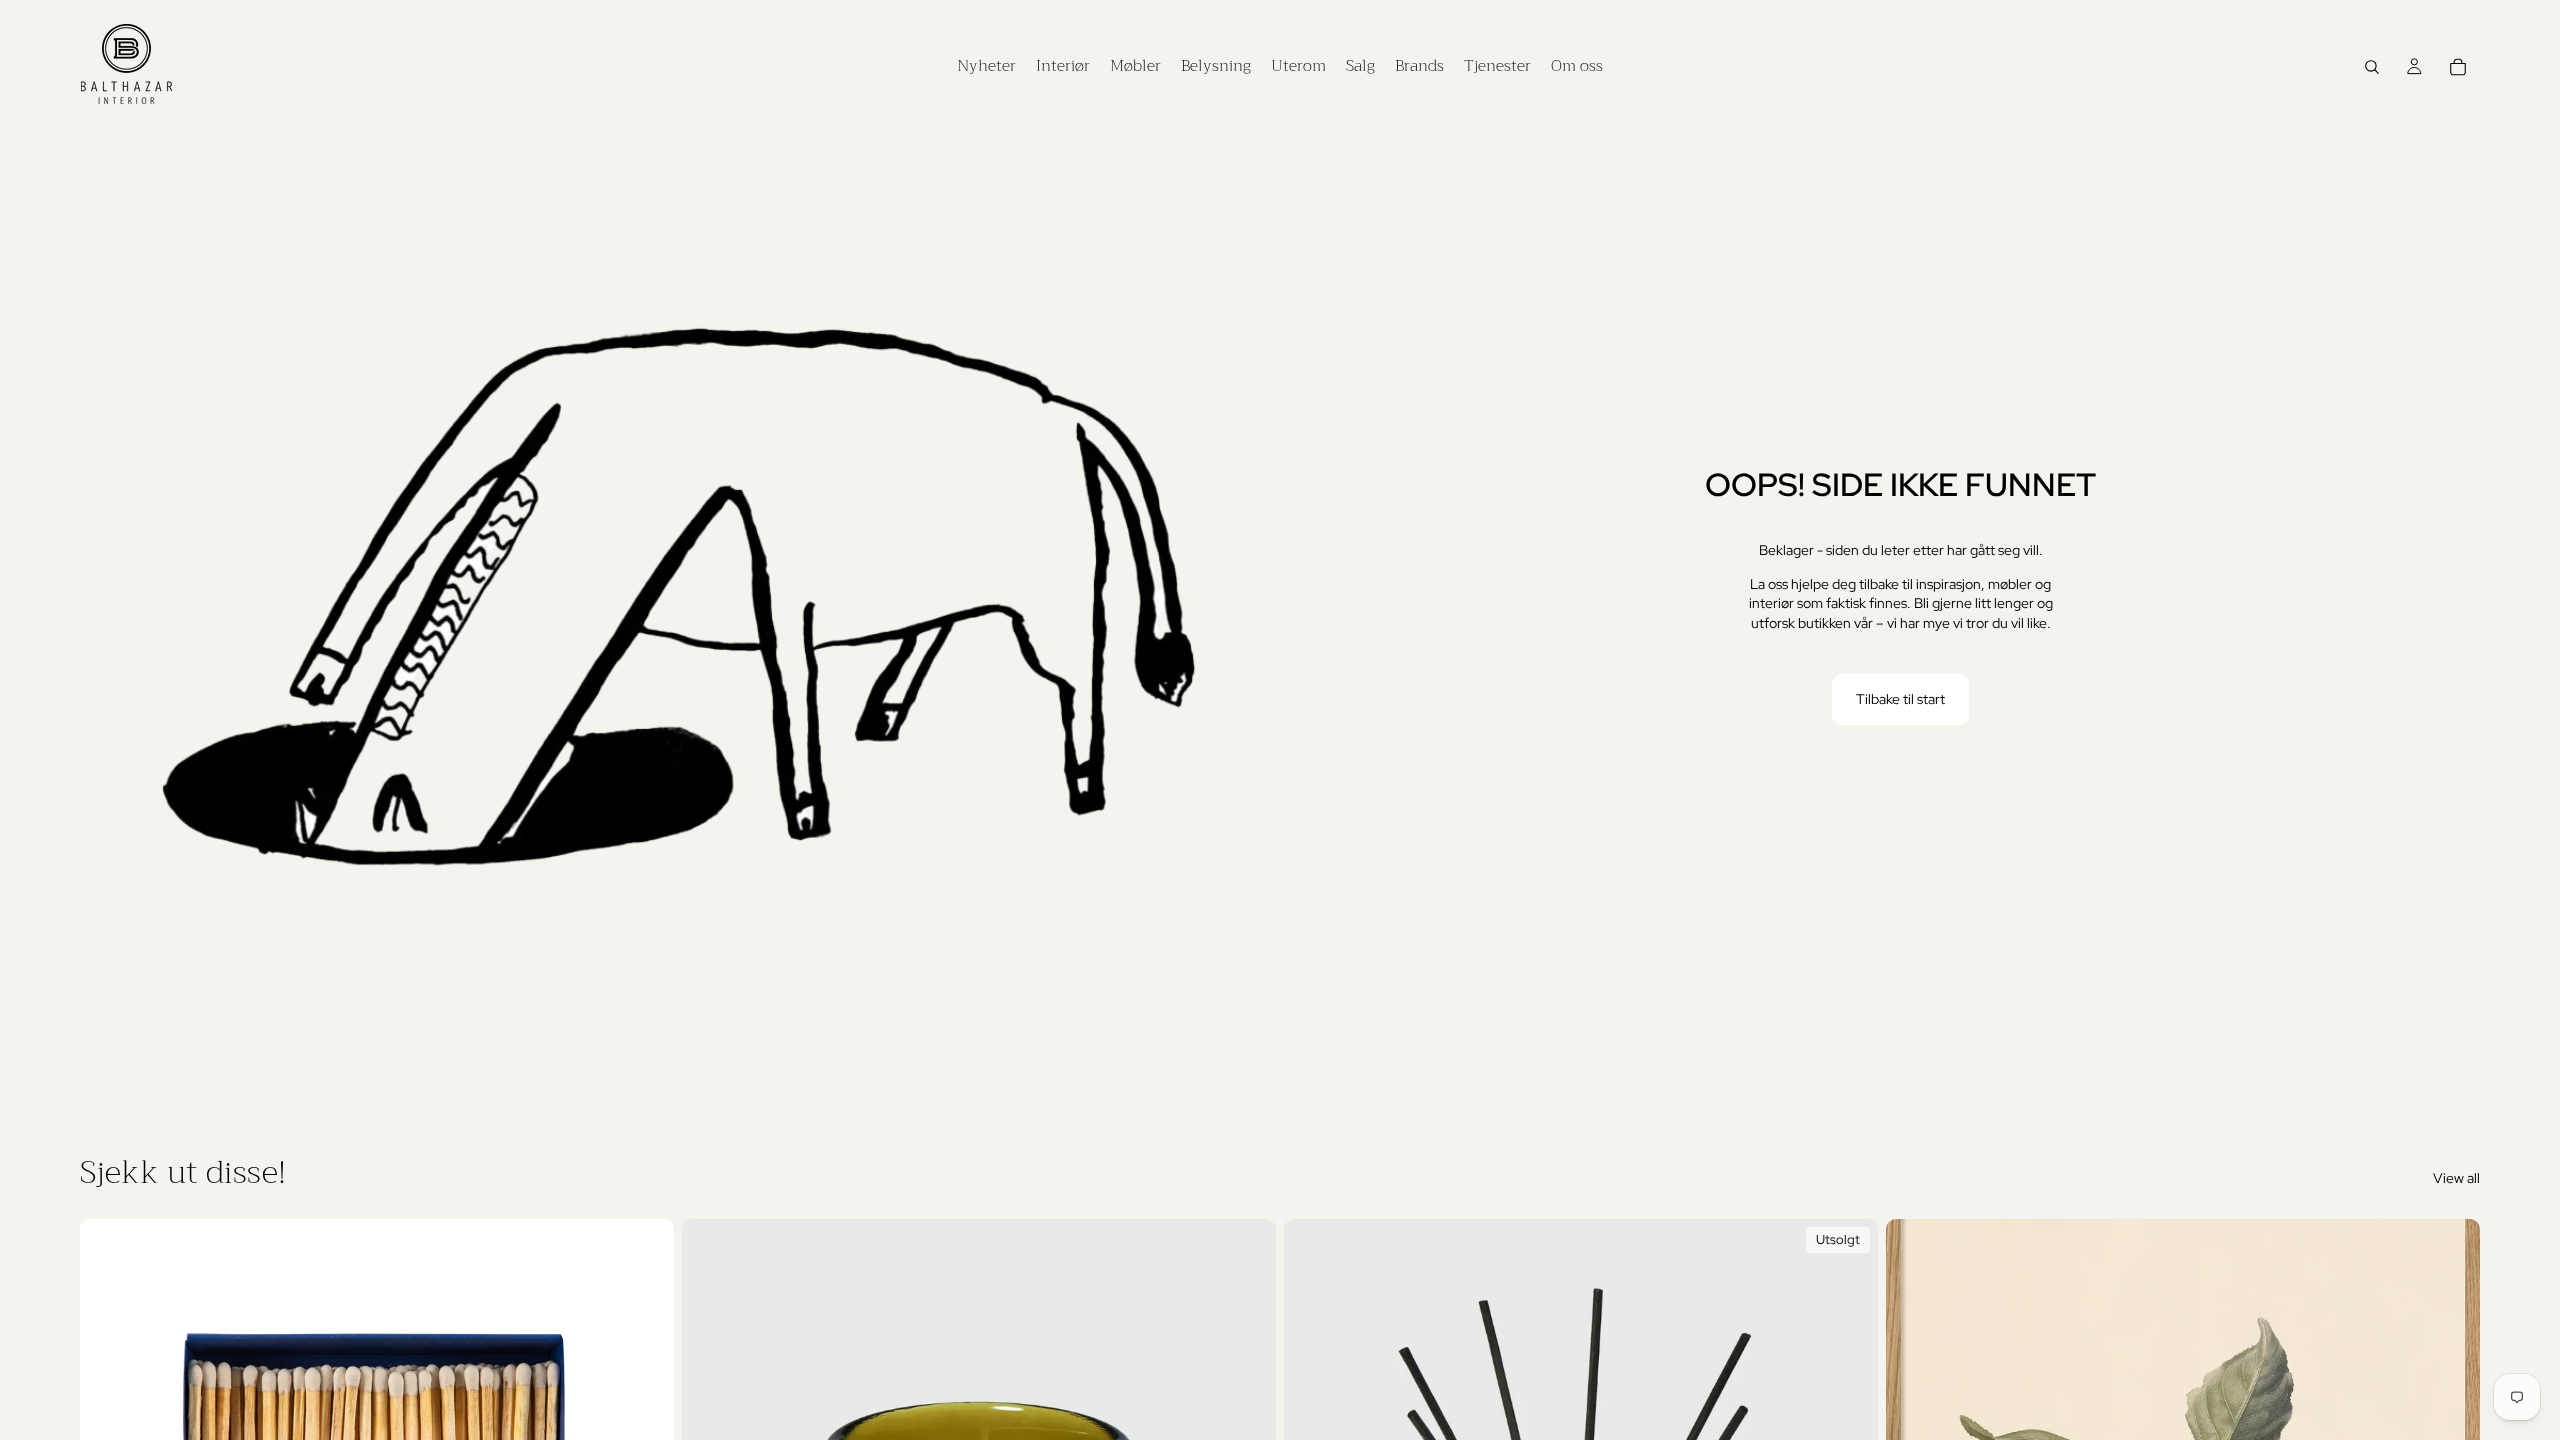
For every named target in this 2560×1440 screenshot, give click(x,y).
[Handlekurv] (2458, 67)
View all (2456, 1178)
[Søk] (2372, 67)
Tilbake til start (1900, 699)
